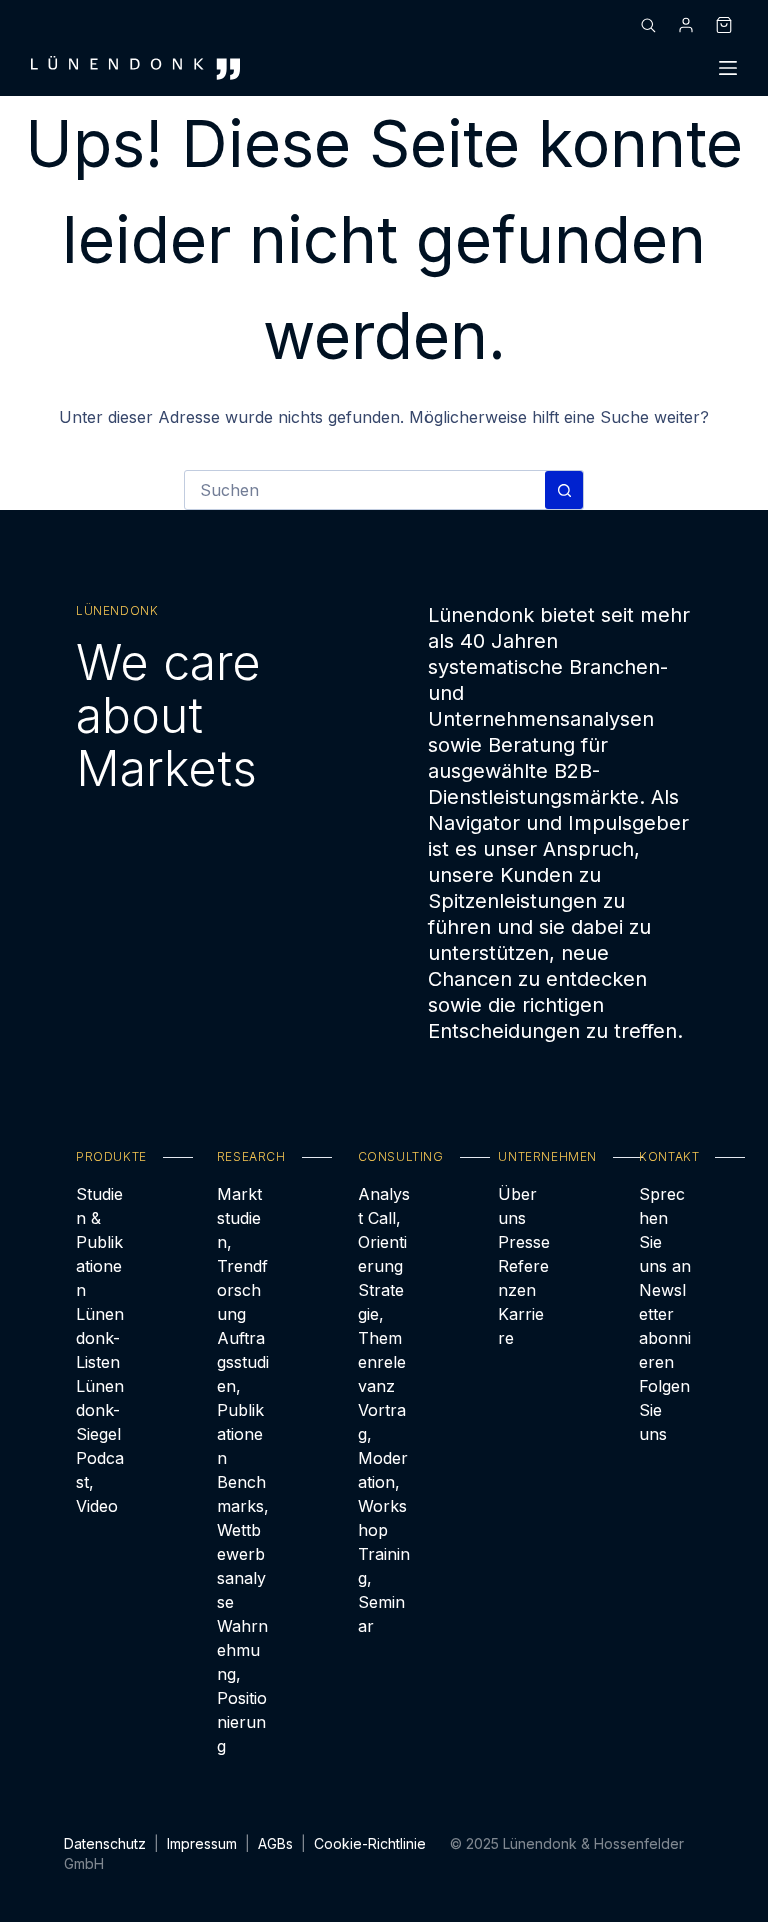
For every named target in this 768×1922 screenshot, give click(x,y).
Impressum (202, 1843)
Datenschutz (105, 1843)
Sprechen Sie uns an (665, 1230)
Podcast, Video (100, 1482)
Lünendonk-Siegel (100, 1410)
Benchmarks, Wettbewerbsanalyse (243, 1542)
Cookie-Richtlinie (370, 1843)
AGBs (275, 1843)
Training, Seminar (384, 1590)
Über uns (517, 1206)
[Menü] (728, 68)
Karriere (521, 1326)
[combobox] (365, 490)
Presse (524, 1242)
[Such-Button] (564, 490)
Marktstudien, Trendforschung (242, 1254)
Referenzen (523, 1278)
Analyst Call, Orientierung (384, 1230)
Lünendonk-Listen (100, 1338)
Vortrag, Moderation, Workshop (383, 1470)
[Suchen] (648, 25)
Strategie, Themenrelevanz (382, 1338)
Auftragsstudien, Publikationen (243, 1398)
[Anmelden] (686, 25)
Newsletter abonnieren (665, 1326)
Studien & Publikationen (99, 1242)
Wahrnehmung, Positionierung (242, 1686)
